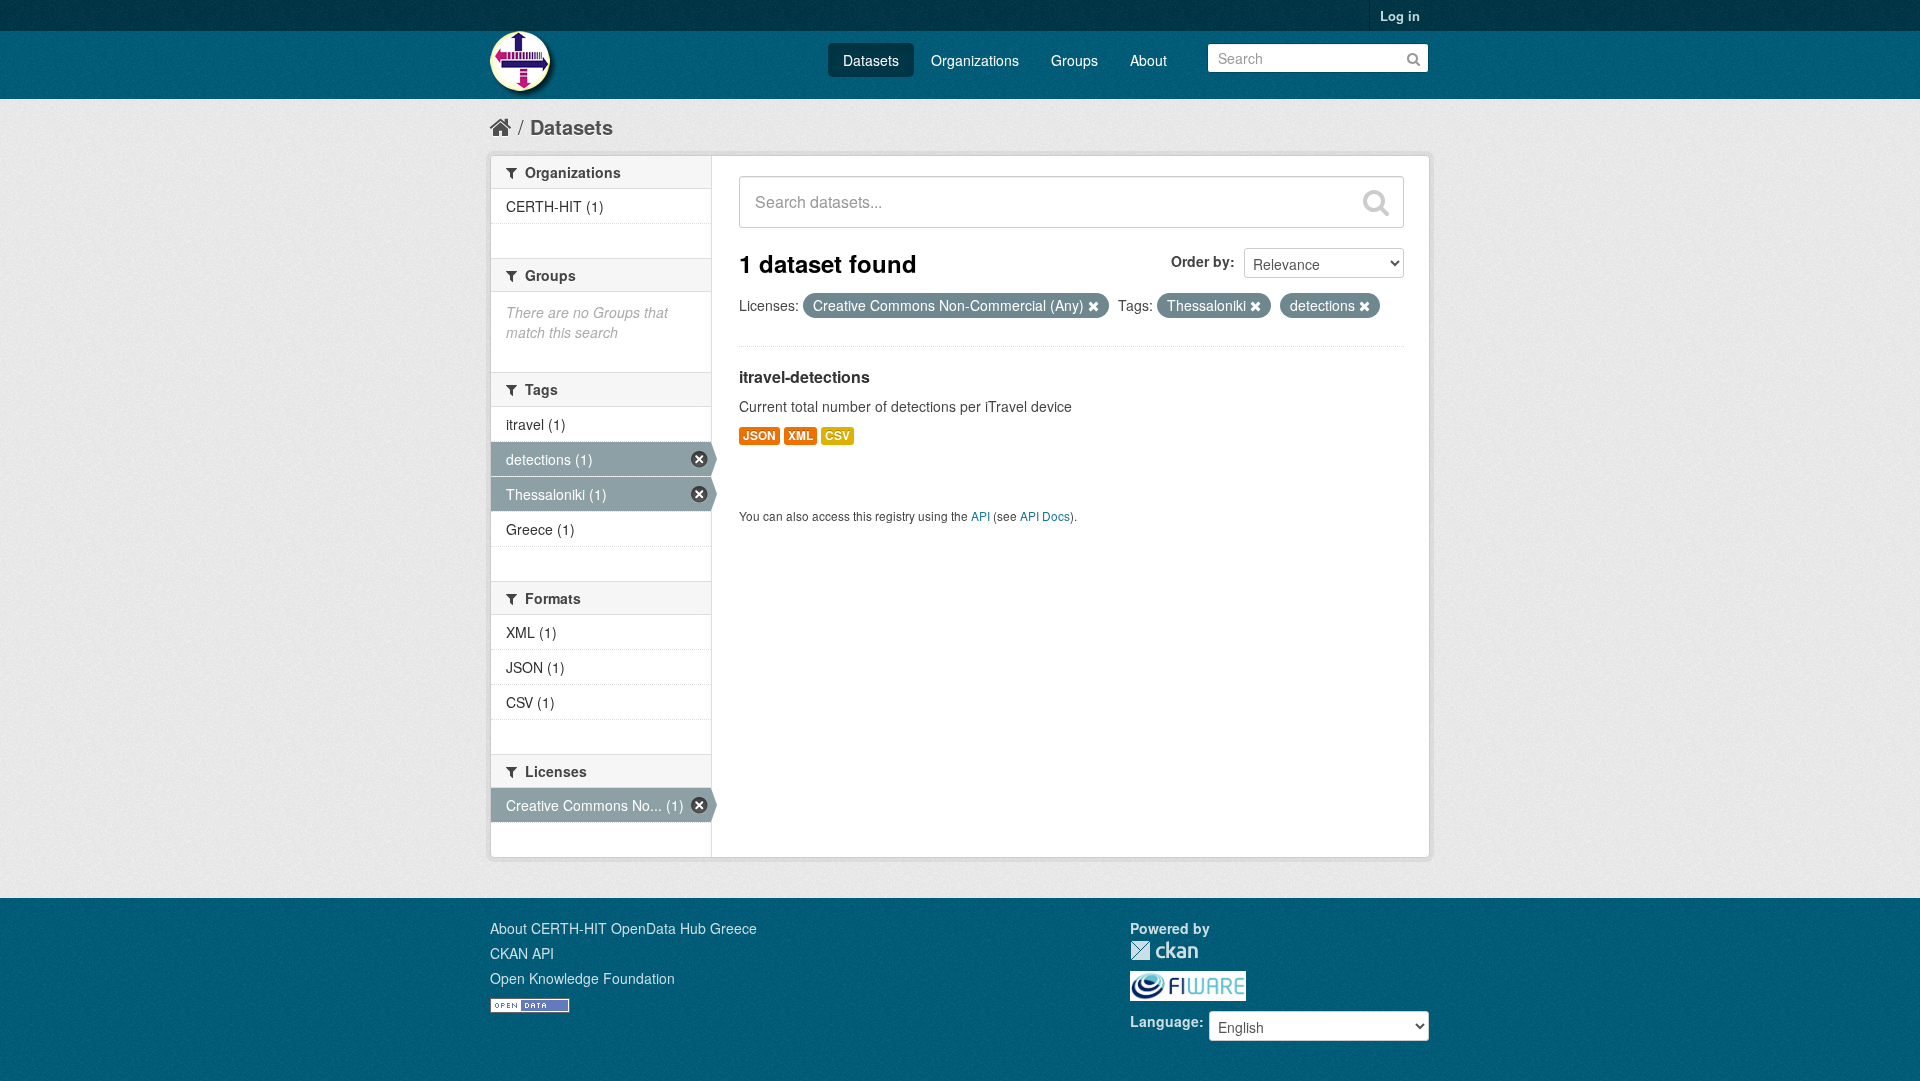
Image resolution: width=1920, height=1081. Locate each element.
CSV (837, 435)
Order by (1200, 261)
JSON (759, 435)
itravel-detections (804, 376)
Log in (1400, 15)
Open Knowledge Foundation (582, 978)
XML (800, 435)
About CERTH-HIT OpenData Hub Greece (623, 928)
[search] (1376, 202)
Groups (1074, 60)
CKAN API (522, 953)
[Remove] (1093, 306)
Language (1164, 1021)
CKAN (1164, 950)
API (980, 515)
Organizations (975, 60)
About (1148, 60)
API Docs (1045, 515)
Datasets (871, 60)
